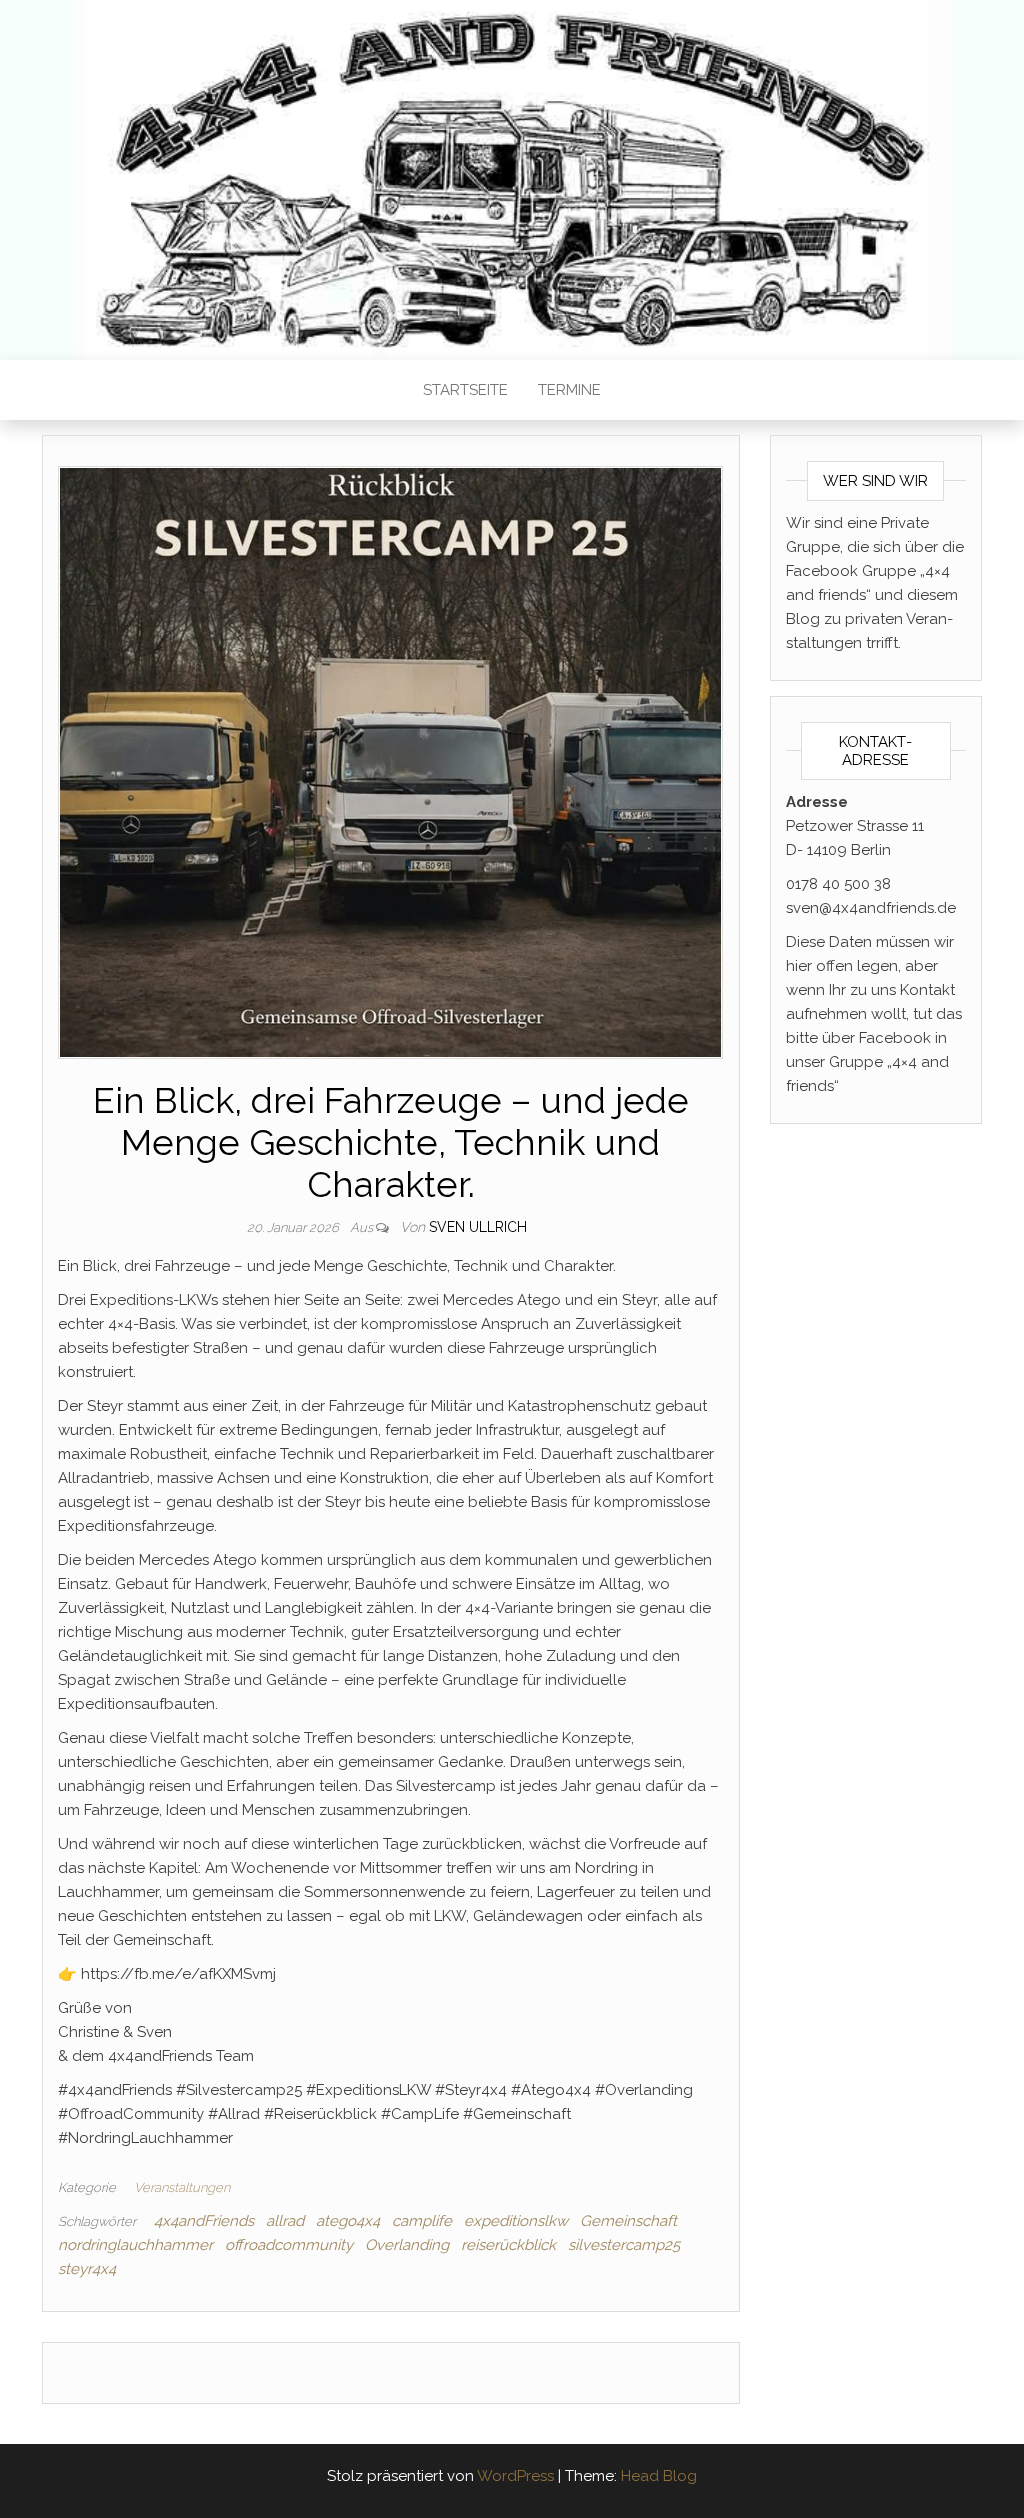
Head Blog (659, 2476)
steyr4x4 (87, 2269)
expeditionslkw (516, 2221)
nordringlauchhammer (135, 2245)
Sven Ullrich (478, 1227)
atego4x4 (348, 2221)
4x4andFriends (204, 2221)
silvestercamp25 (624, 2245)
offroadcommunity (289, 2245)
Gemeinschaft (628, 2221)
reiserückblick (508, 2245)
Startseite (465, 390)
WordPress (515, 2476)
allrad (285, 2221)
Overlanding (407, 2245)
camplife (422, 2221)
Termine (569, 390)
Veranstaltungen (182, 2187)
